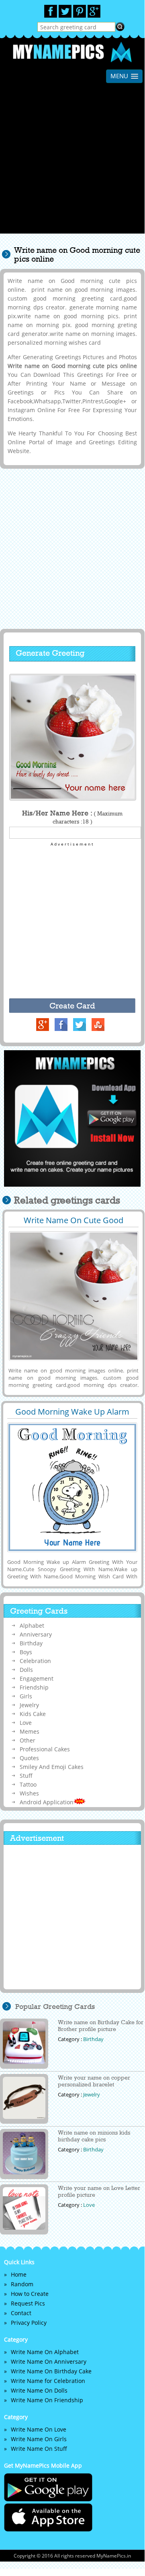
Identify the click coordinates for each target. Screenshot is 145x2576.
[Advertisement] (72, 161)
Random (22, 2284)
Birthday (31, 1643)
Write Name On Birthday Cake (51, 2371)
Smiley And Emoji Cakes (52, 1767)
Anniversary (36, 1634)
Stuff (26, 1776)
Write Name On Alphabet (45, 2352)
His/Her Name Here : (72, 817)
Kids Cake (33, 1714)
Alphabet (32, 1626)
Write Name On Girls (39, 2439)
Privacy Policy (29, 2323)
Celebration (35, 1661)
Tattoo (28, 1784)
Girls (26, 1696)
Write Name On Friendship (47, 2400)
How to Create (30, 2294)
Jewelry (29, 1705)
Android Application (47, 1802)
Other (28, 1740)
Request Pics (28, 2303)
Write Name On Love (39, 2429)
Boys (26, 1652)
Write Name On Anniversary (49, 2362)
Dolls (26, 1670)
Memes (30, 1731)
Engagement (37, 1678)
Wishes (29, 1793)
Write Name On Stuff (39, 2449)
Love (26, 1723)
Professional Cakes (45, 1749)
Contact (21, 2313)
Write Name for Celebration (48, 2381)
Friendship (34, 1687)
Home (19, 2274)
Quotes (29, 1758)
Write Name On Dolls (39, 2390)
